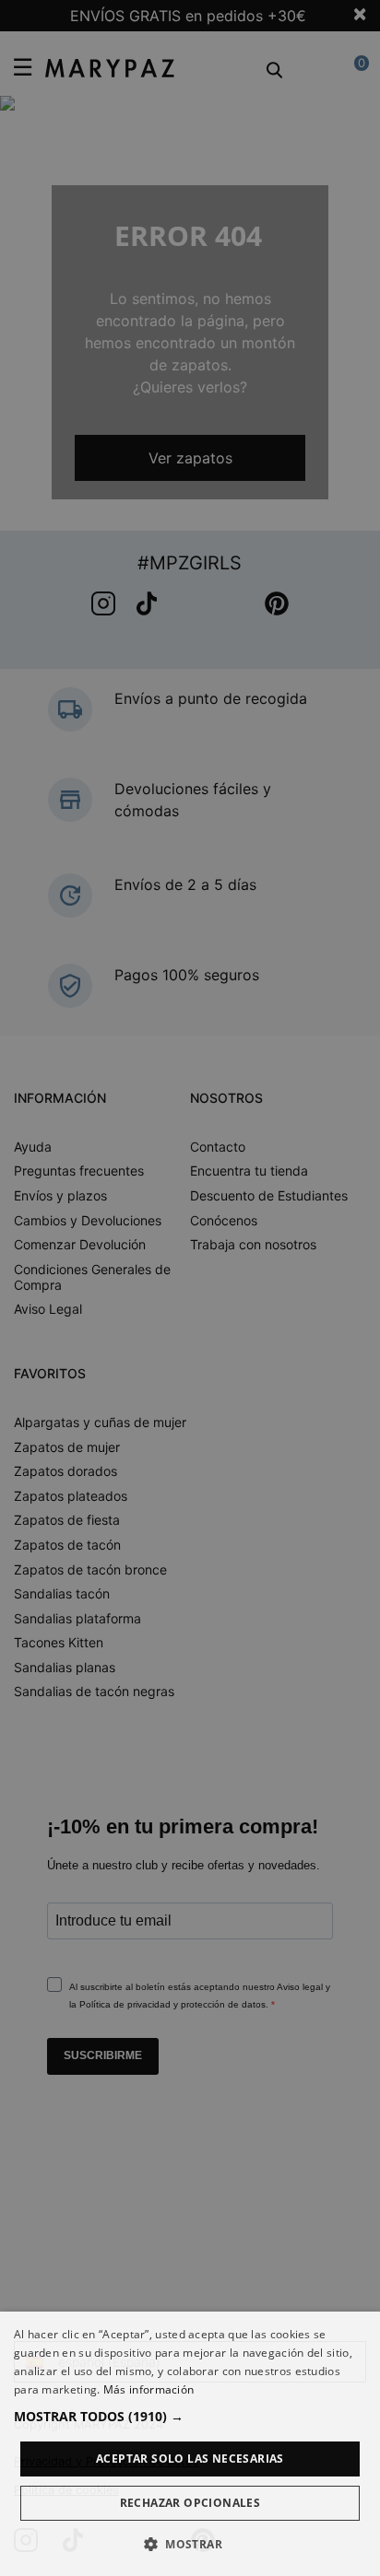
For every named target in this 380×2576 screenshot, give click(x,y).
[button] (190, 2416)
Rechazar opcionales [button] (190, 2503)
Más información (149, 2389)
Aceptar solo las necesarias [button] (190, 2459)
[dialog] (190, 2444)
